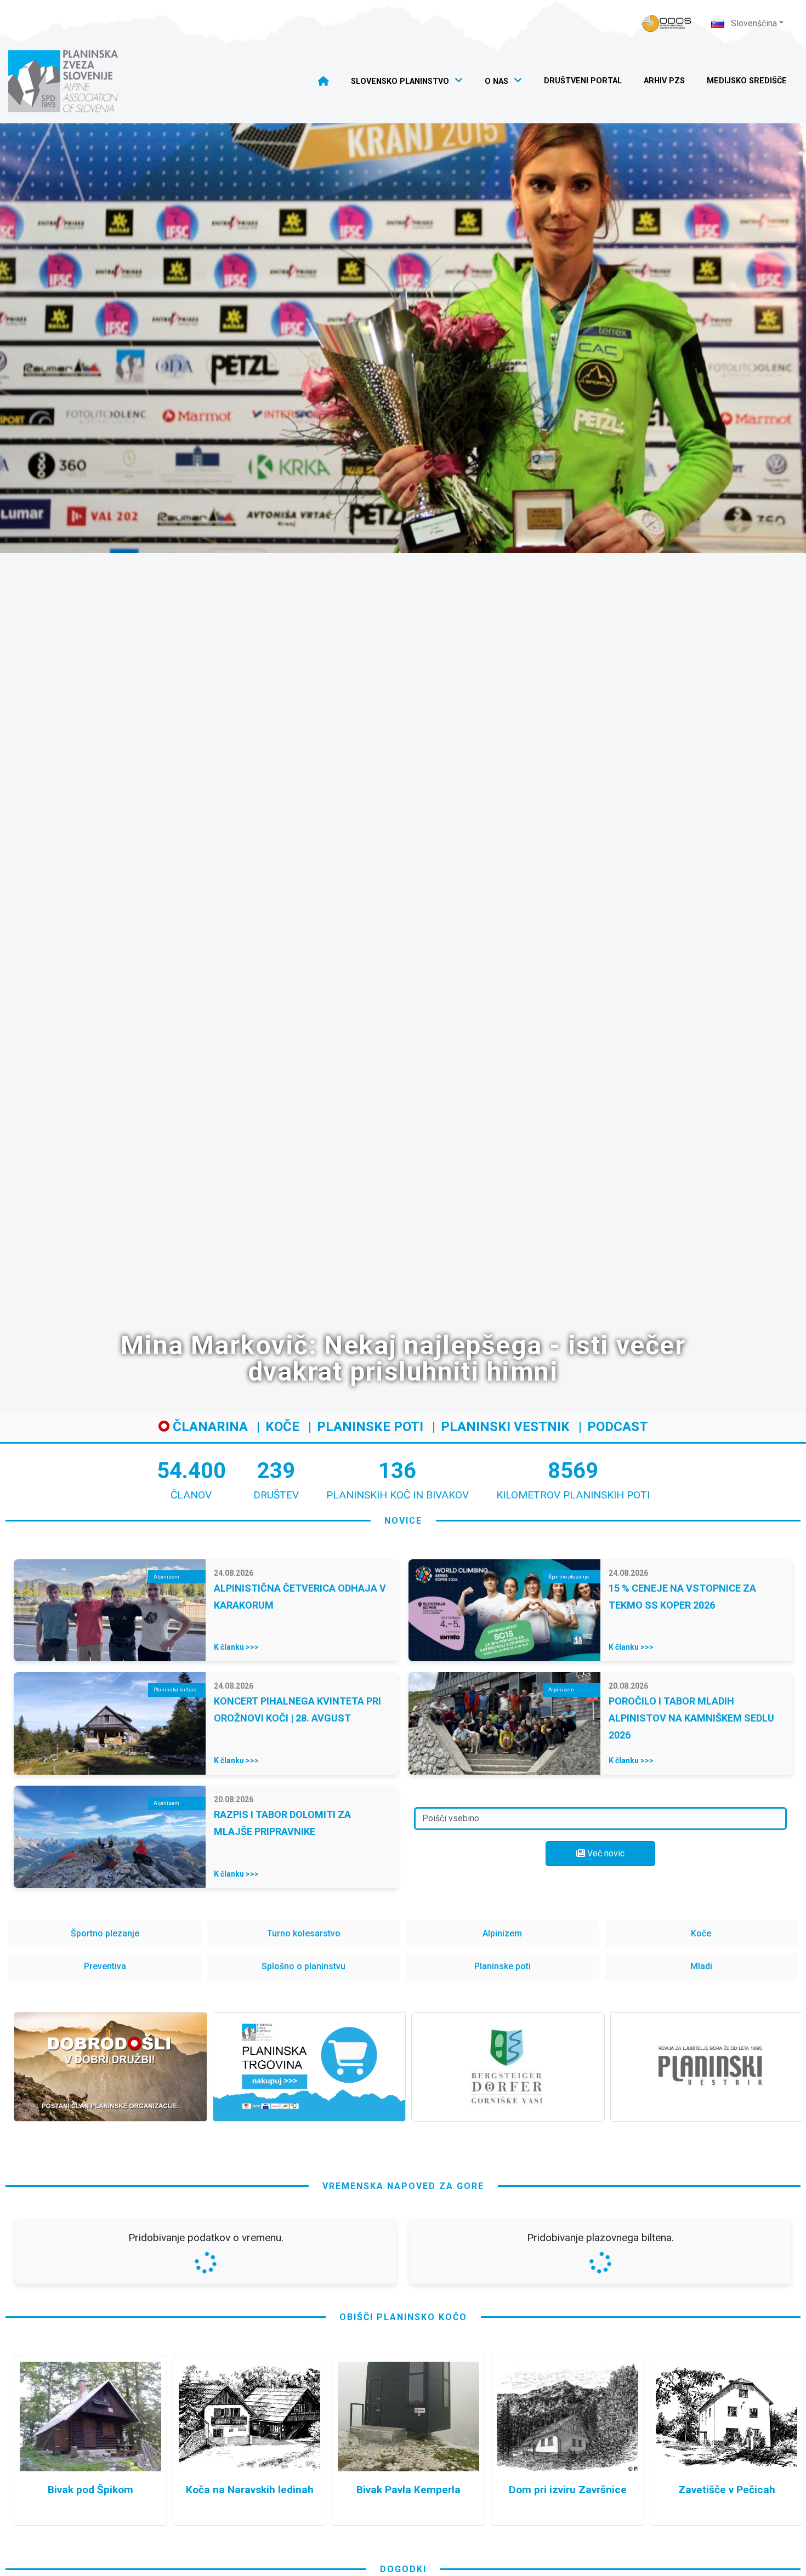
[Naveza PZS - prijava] (667, 23)
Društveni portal (583, 81)
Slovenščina (753, 23)
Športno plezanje (105, 1933)
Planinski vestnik (505, 1427)
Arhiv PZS (664, 81)
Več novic (605, 1853)
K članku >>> (236, 1647)
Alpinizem (502, 1933)
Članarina (209, 1427)
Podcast (618, 1427)
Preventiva (105, 1966)
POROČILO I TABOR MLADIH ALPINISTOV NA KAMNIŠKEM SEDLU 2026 (691, 1718)
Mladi (701, 1966)
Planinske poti (370, 1427)
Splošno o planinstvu (303, 1966)
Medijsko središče (747, 81)
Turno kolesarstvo (304, 1933)
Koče (282, 1427)
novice (403, 1521)
